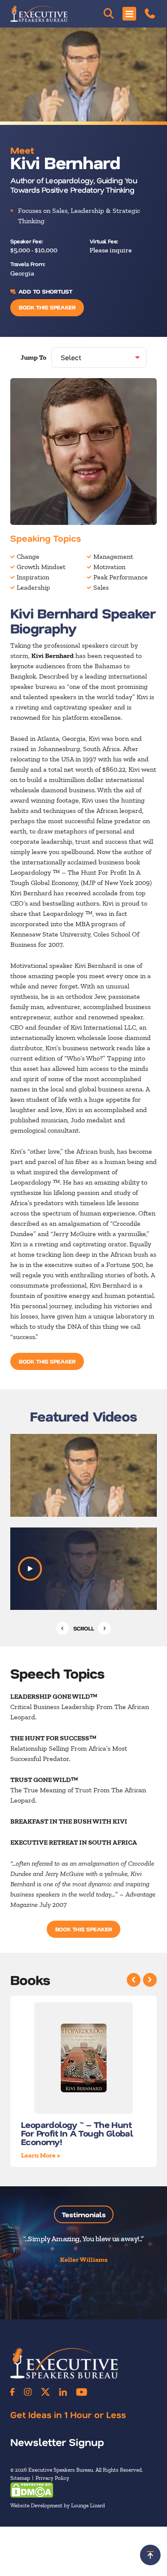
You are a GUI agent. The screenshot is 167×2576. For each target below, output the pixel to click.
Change (28, 556)
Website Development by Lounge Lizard (58, 2505)
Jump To (33, 357)
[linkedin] (63, 2392)
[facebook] (12, 2392)
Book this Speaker (47, 307)
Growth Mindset (41, 567)
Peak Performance (121, 577)
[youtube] (82, 2392)
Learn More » (41, 2155)
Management (113, 556)
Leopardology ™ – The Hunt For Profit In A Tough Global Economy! (77, 2133)
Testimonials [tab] (84, 2214)
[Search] (109, 14)
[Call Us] (150, 14)
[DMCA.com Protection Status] (32, 2490)
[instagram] (28, 2392)
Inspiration (33, 577)
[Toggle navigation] (129, 14)
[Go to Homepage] (39, 14)
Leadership (33, 587)
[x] (45, 2392)
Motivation (109, 567)
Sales (101, 587)
